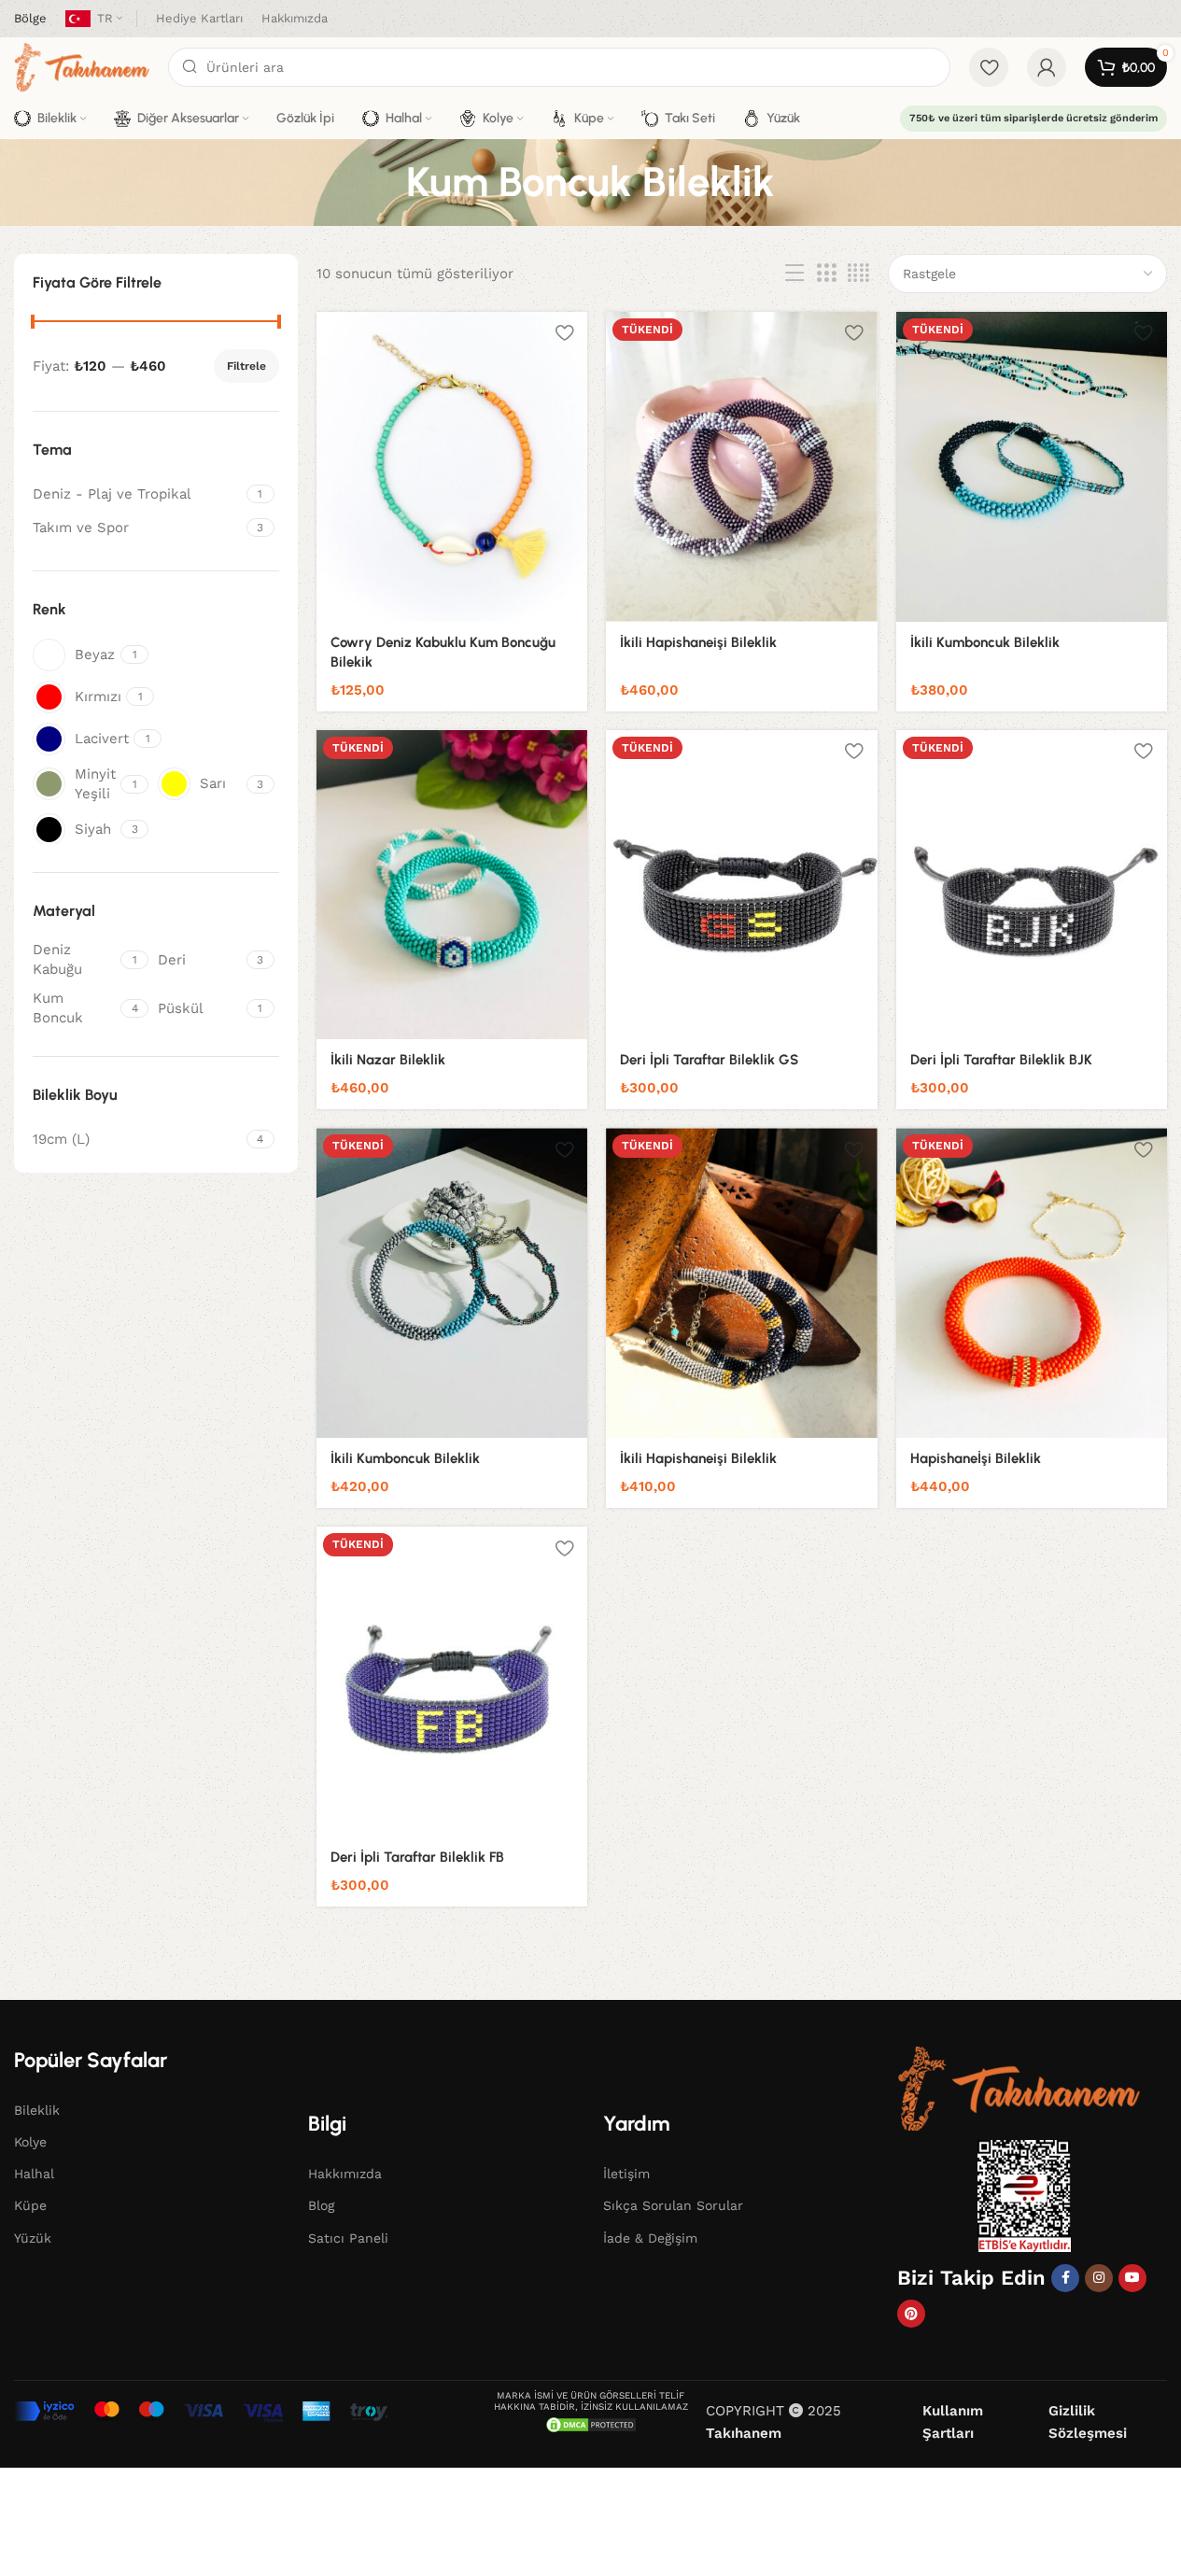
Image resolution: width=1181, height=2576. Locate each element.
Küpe (30, 2205)
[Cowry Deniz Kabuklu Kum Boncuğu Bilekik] (452, 467)
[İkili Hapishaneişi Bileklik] (741, 467)
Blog (321, 2205)
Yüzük (33, 2238)
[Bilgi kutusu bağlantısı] (30, 19)
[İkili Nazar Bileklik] (452, 885)
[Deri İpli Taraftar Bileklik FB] (452, 1682)
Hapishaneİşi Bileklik (976, 1458)
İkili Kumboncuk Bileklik (985, 642)
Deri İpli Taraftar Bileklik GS (709, 1060)
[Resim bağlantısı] (1019, 2088)
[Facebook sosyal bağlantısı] (1065, 2278)
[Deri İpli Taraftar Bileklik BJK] (1032, 885)
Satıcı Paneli (348, 2238)
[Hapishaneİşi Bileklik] (1032, 1283)
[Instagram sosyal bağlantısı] (1099, 2278)
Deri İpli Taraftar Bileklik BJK (1001, 1060)
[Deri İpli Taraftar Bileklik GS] (741, 885)
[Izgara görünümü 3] (826, 274)
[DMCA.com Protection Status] (591, 2424)
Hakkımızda (345, 2174)
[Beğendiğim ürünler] (989, 67)
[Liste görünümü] (794, 274)
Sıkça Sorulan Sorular (673, 2205)
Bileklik (37, 2110)
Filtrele (246, 366)
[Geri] (383, 182)
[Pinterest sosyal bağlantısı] (911, 2314)
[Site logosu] (82, 66)
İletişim (626, 2174)
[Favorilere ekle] (564, 333)
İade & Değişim (650, 2238)
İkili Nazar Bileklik (388, 1060)
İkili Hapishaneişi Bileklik (698, 642)
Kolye (30, 2142)
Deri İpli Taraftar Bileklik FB (417, 1857)
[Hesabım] (1047, 67)
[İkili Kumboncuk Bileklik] (1032, 467)
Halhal (34, 2174)
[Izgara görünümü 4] (858, 274)
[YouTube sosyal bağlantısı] (1132, 2278)
